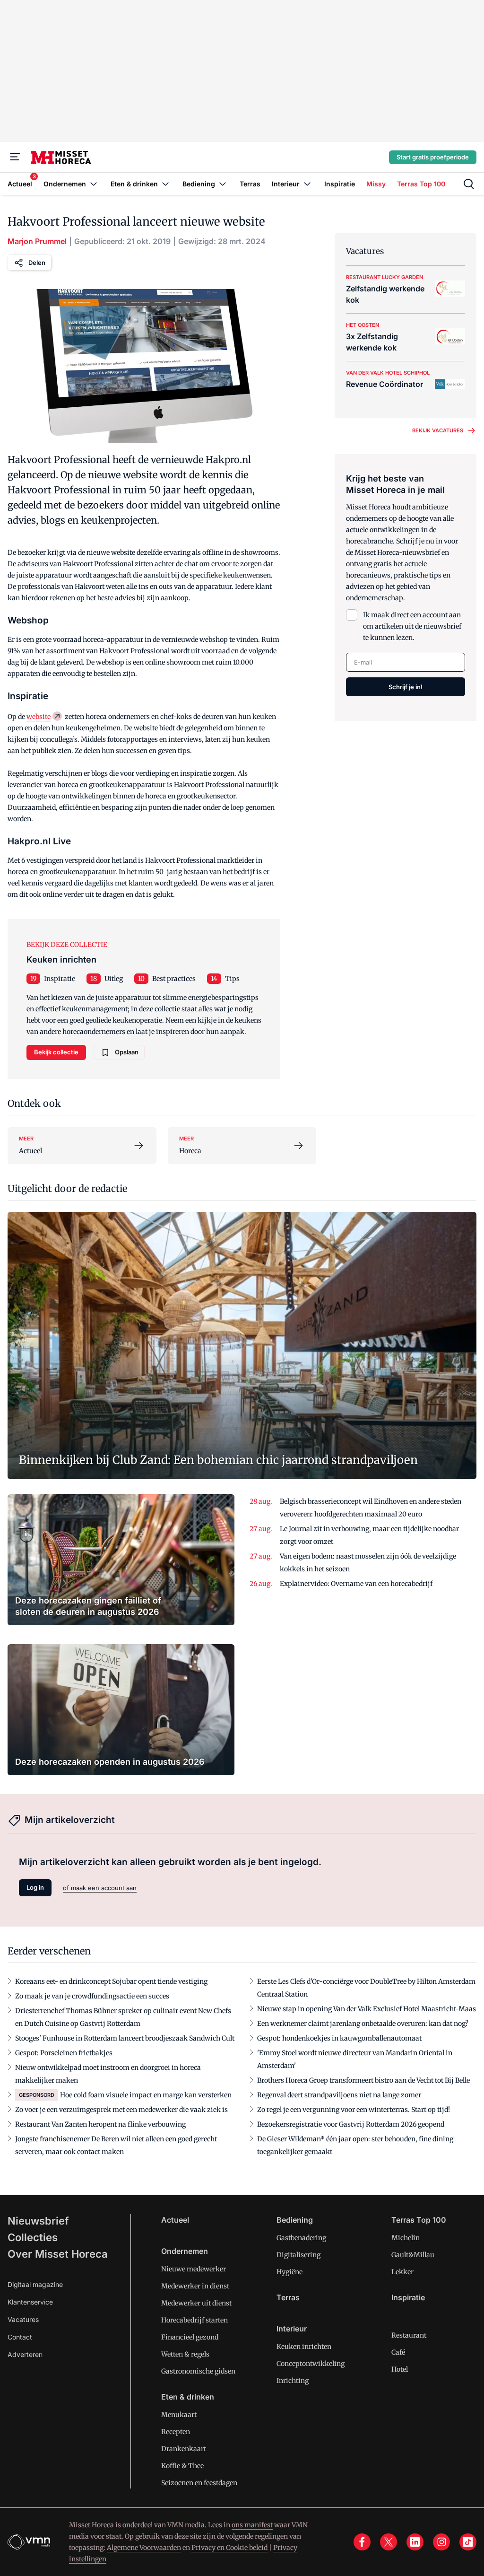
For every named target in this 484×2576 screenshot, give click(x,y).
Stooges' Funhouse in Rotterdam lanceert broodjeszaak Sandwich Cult (125, 2038)
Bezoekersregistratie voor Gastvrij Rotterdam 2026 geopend (351, 2124)
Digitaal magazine (35, 2284)
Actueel (175, 2220)
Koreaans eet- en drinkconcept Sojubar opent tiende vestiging (111, 1981)
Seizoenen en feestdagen (199, 2483)
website (39, 717)
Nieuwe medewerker (194, 2269)
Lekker (402, 2272)
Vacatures (23, 2319)
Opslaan (127, 1052)
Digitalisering (298, 2255)
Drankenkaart (184, 2449)
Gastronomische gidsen (198, 2371)
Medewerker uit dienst (196, 2303)
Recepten (176, 2432)
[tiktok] (468, 2542)
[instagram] (441, 2542)
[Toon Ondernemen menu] (94, 184)
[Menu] (15, 157)
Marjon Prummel (37, 241)
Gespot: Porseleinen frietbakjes (64, 2053)
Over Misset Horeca (58, 2254)
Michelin (406, 2238)
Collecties (33, 2237)
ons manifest (252, 2525)
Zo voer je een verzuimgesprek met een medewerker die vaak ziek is (121, 2110)
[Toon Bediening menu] (223, 184)
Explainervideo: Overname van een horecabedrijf (356, 1584)
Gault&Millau (413, 2255)
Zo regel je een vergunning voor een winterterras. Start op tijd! (354, 2110)
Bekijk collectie (56, 1052)
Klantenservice (30, 2302)
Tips (232, 979)
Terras (288, 2297)
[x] (389, 2542)
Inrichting (293, 2381)
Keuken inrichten (304, 2347)
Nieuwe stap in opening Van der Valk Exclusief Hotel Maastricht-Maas (367, 2009)
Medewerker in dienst (195, 2286)
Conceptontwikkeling (311, 2364)
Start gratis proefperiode (433, 157)
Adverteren (25, 2354)
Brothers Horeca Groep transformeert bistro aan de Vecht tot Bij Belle (363, 2080)
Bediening (295, 2220)
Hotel (400, 2369)
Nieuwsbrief (38, 2221)
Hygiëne (290, 2272)
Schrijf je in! (406, 687)
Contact (20, 2337)
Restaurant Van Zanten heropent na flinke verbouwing (100, 2124)
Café (398, 2352)
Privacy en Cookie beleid (229, 2548)
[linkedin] (415, 2542)
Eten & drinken (188, 2397)
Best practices (174, 979)
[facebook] (362, 2542)
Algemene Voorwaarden (144, 2548)
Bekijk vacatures (438, 430)
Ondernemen (185, 2251)
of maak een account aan (100, 1888)
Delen (37, 263)
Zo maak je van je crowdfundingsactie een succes (92, 1996)
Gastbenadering (301, 2238)
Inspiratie (60, 979)
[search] (469, 184)
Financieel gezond (190, 2337)
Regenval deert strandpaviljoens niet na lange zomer (339, 2095)
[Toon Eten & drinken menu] (165, 184)
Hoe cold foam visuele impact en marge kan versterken (146, 2095)
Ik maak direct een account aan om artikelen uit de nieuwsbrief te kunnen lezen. (412, 626)
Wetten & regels (185, 2354)
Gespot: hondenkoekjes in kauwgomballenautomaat (339, 2038)
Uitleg (114, 979)
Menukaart (179, 2415)
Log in (35, 1887)
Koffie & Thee (182, 2466)
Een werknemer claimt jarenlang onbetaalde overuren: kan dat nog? (363, 2024)
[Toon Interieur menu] (307, 184)
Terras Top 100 (419, 2220)
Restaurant (409, 2335)
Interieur (292, 2329)
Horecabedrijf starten (194, 2320)
